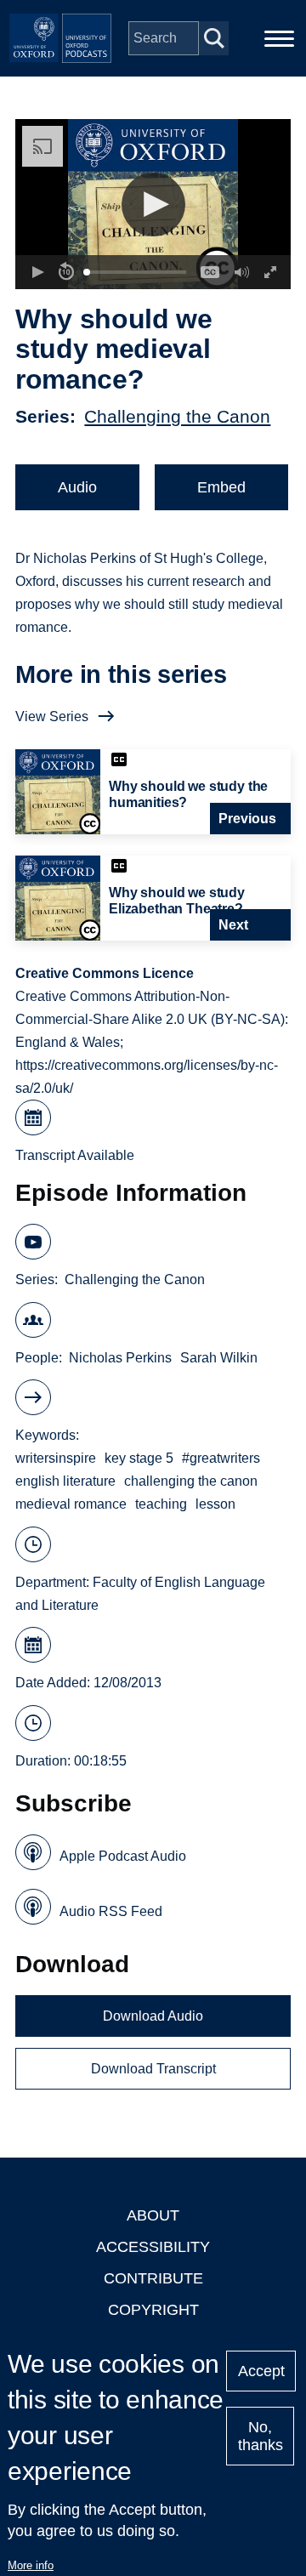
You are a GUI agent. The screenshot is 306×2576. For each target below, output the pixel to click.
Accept (261, 2371)
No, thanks (261, 2436)
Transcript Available (75, 1155)
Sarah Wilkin (219, 1358)
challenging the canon (191, 1481)
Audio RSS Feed (111, 1911)
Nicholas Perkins (120, 1358)
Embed (221, 487)
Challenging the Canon (177, 416)
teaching (161, 1504)
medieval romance (71, 1504)
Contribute (153, 2278)
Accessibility (153, 2247)
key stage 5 (139, 1458)
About (153, 2215)
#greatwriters (221, 1458)
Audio (77, 487)
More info (31, 2565)
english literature (65, 1481)
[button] (153, 205)
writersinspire (56, 1458)
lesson (215, 1504)
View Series (52, 717)
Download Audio (153, 2016)
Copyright (153, 2310)
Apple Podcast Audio (123, 1856)
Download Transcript (153, 2069)
